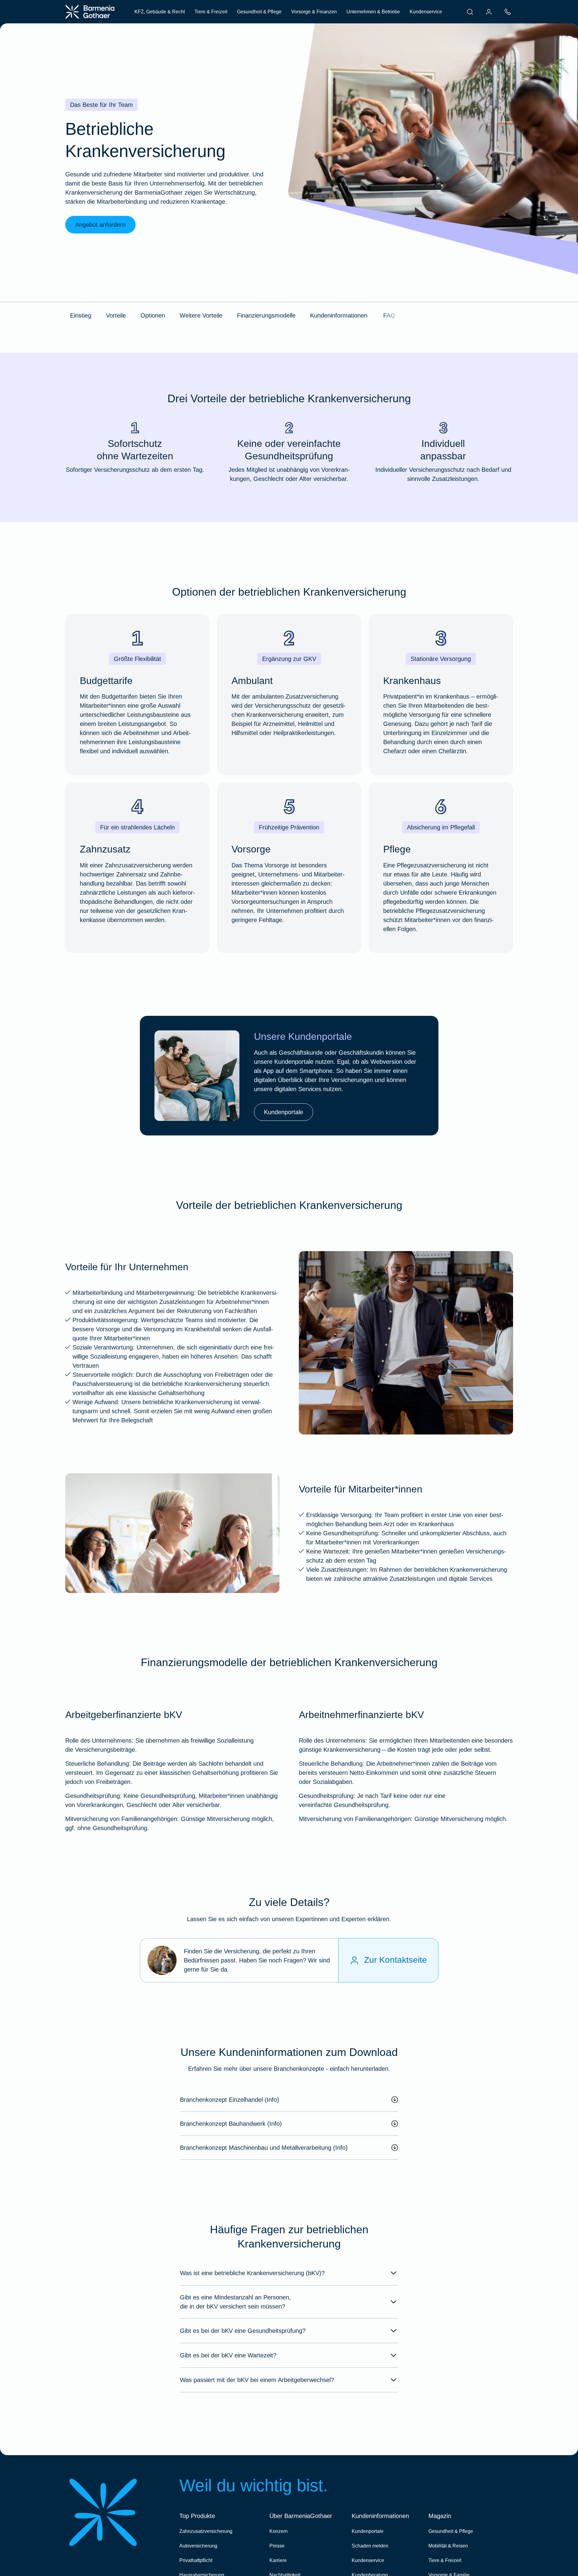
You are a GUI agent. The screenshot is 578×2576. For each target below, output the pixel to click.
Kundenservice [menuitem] (426, 12)
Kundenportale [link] (284, 1112)
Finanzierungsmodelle (266, 315)
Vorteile (116, 315)
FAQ (389, 315)
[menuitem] (470, 12)
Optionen (153, 315)
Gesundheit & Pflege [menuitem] (259, 12)
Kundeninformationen (339, 315)
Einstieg (81, 315)
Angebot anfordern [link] (100, 225)
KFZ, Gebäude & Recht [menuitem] (160, 12)
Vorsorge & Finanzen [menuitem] (314, 12)
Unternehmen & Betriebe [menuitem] (373, 12)
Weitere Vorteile (201, 315)
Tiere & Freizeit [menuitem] (211, 12)
